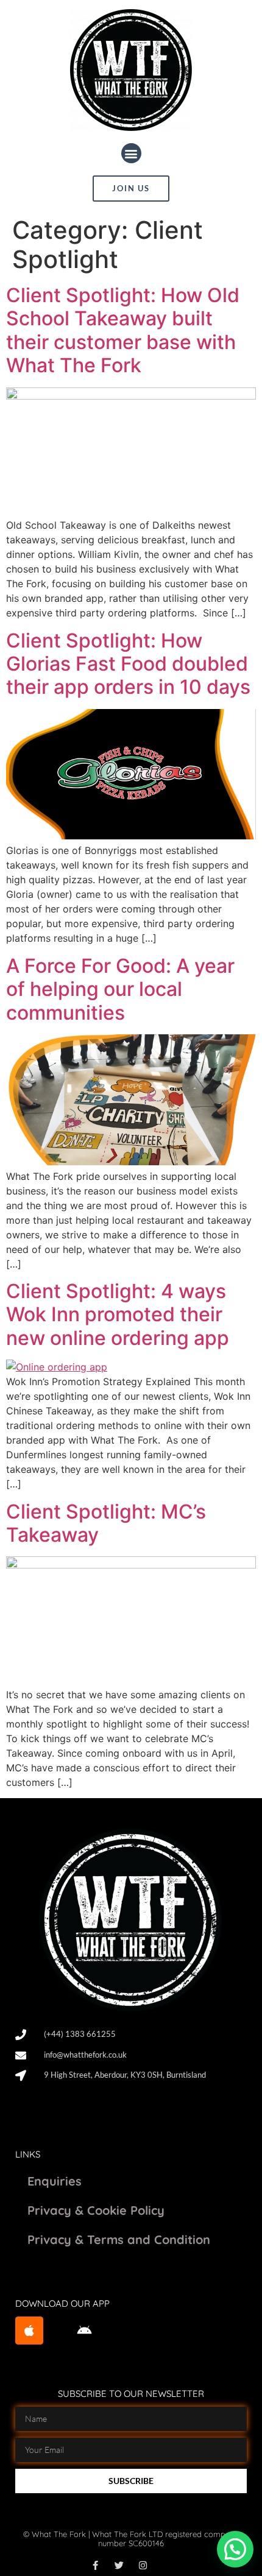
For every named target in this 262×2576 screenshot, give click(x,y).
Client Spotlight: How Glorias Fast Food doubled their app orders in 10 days (128, 664)
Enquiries (55, 2181)
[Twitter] (119, 2565)
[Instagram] (143, 2565)
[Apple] (29, 2331)
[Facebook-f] (95, 2565)
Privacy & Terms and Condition (119, 2239)
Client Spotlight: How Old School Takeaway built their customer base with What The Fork (123, 330)
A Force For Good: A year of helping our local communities (120, 989)
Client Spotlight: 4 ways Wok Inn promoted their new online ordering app (118, 1314)
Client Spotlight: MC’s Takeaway (106, 1523)
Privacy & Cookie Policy (96, 2210)
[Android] (85, 2331)
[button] (131, 153)
